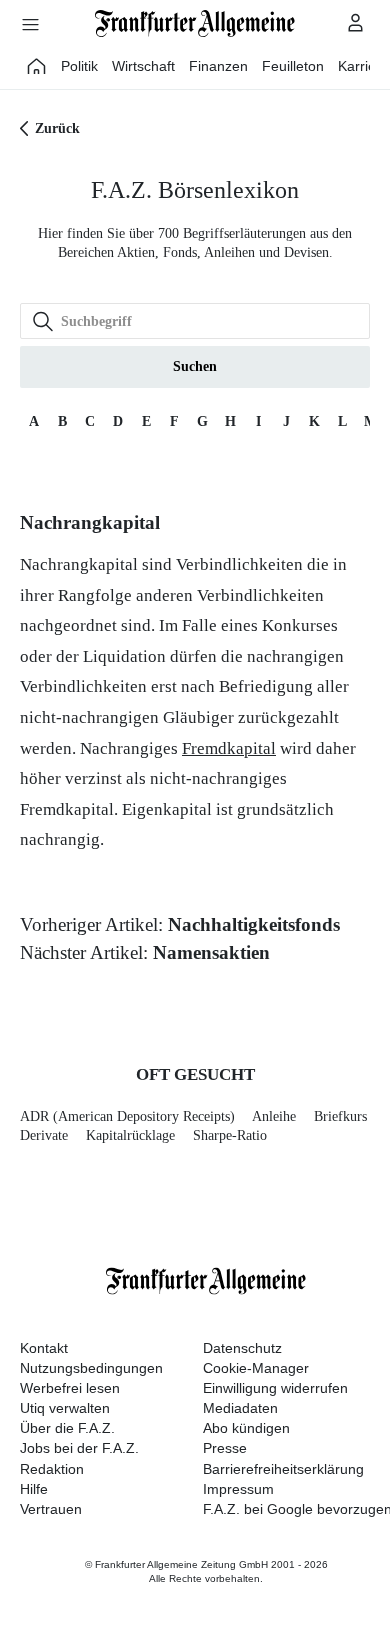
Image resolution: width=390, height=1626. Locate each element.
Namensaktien (211, 952)
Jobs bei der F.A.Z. (79, 1448)
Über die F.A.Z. (67, 1428)
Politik (79, 66)
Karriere (363, 66)
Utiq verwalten (65, 1408)
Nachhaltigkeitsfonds (254, 924)
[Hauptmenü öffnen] (30, 24)
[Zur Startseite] (195, 23)
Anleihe (274, 1116)
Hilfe (34, 1489)
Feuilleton (293, 66)
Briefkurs (340, 1116)
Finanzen (218, 66)
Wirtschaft (143, 66)
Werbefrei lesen (70, 1388)
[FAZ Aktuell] (37, 66)
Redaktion (52, 1469)
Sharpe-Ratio (230, 1135)
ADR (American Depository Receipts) (127, 1116)
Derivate (44, 1135)
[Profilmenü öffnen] (356, 22)
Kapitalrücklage (130, 1135)
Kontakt (44, 1348)
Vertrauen (51, 1509)
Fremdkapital (229, 748)
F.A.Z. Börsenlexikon (195, 190)
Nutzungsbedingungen (91, 1368)
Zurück (57, 128)
